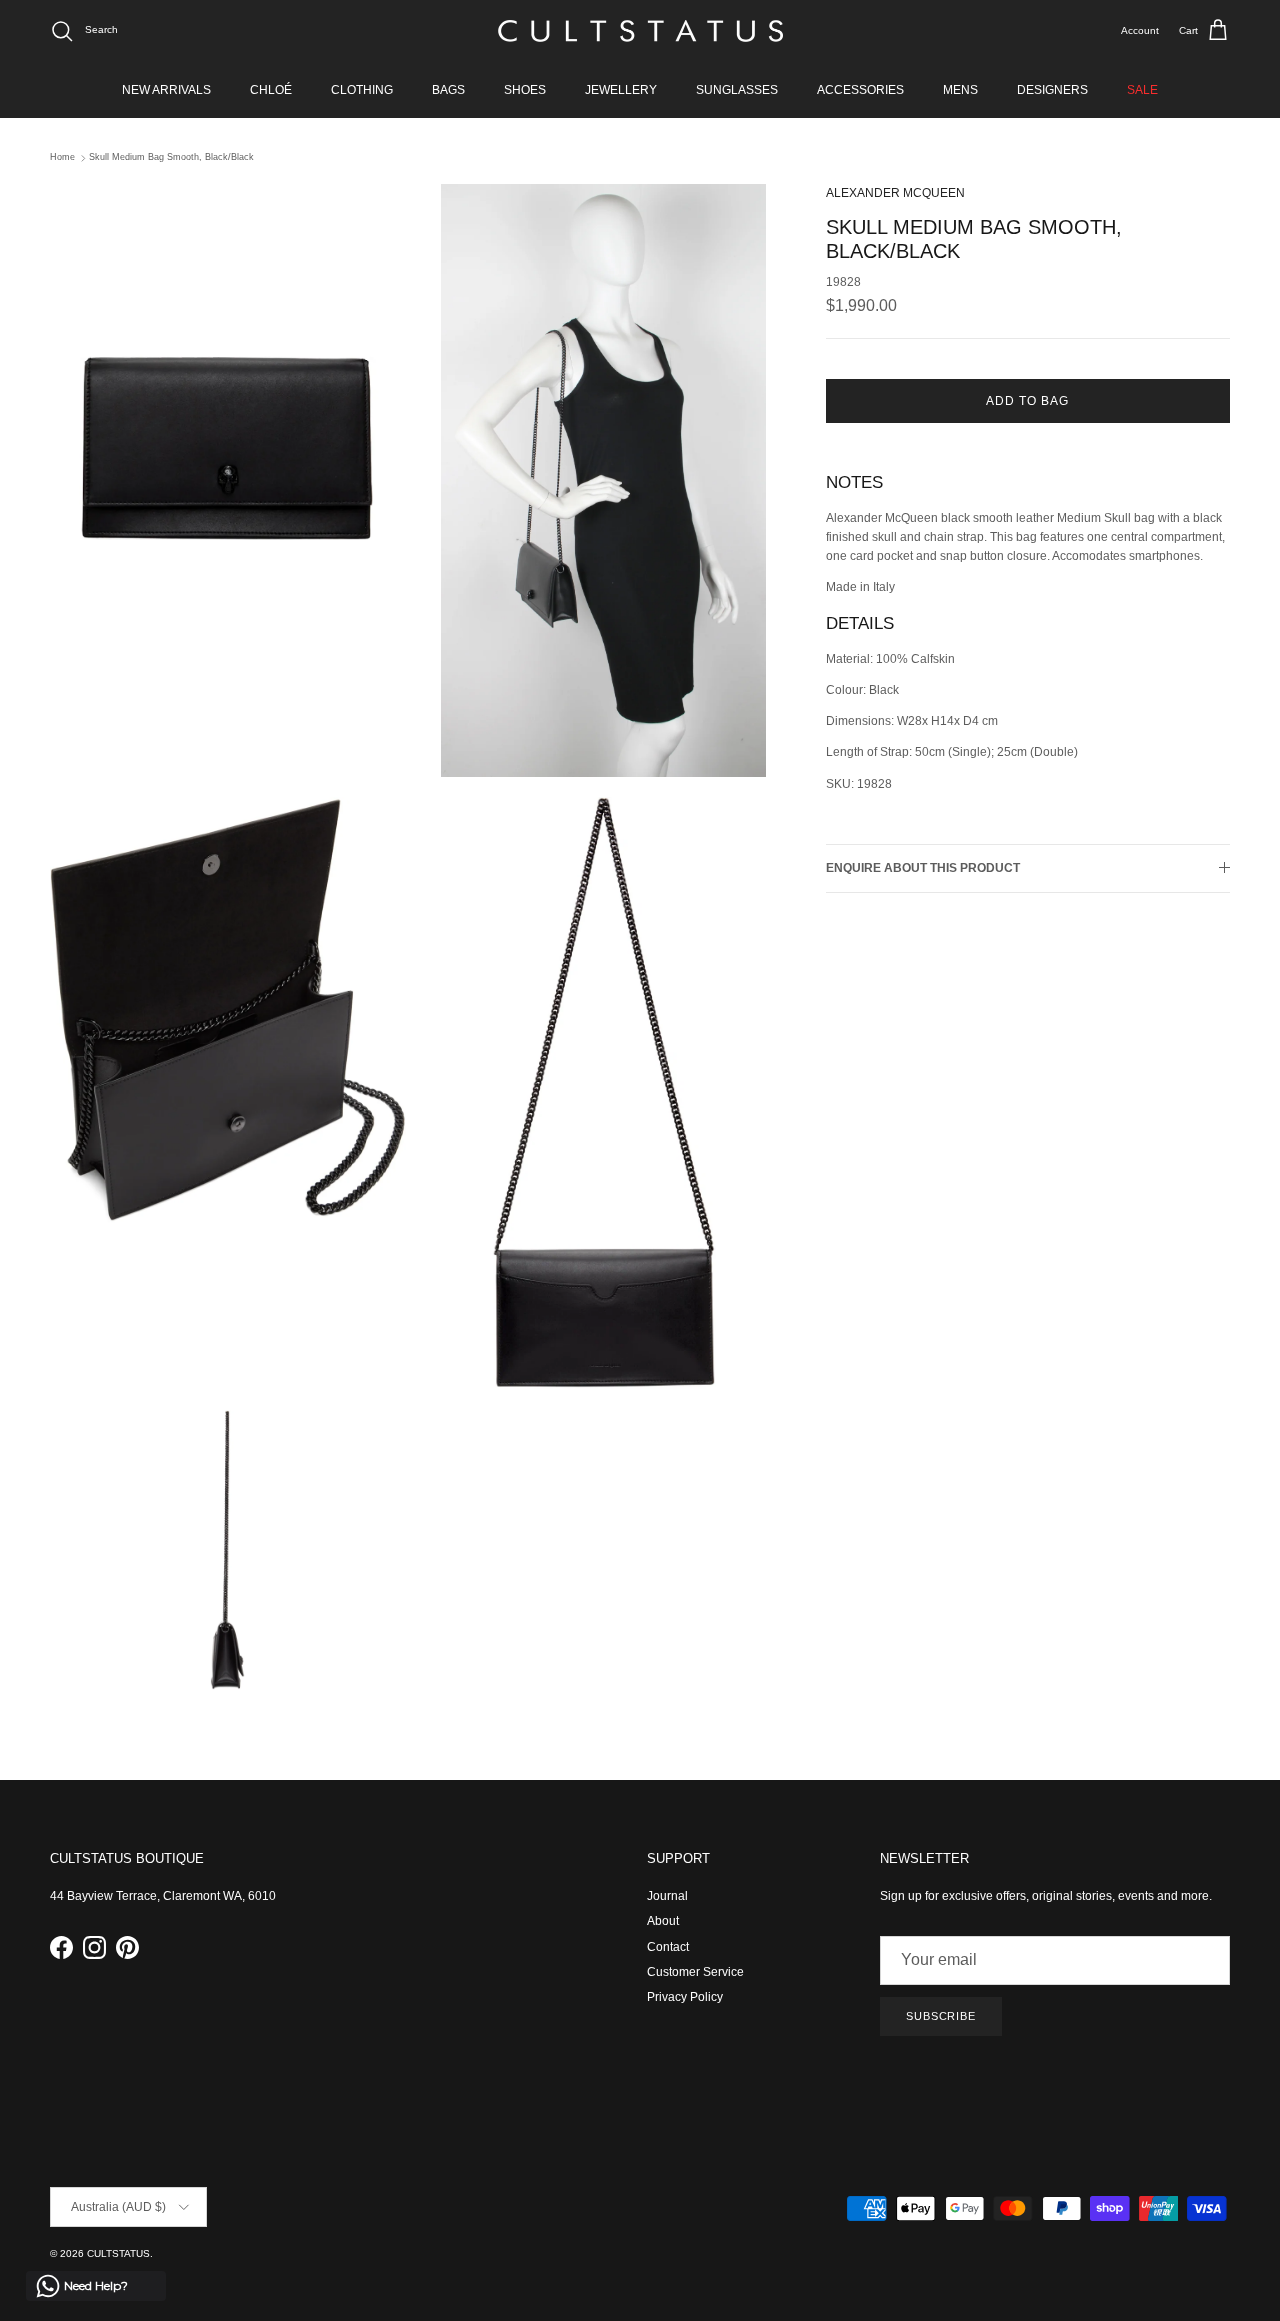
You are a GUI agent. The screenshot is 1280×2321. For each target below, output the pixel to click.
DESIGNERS (1052, 90)
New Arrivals (166, 90)
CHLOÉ (271, 90)
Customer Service (695, 1972)
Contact (668, 1947)
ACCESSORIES (860, 90)
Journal (667, 1896)
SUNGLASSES (737, 90)
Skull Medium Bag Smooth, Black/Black (171, 158)
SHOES (525, 90)
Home (62, 158)
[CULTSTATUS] (640, 31)
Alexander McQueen (895, 193)
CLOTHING (362, 90)
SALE (1142, 90)
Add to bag (1027, 401)
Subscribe (941, 2016)
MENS (960, 90)
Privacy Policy (685, 1997)
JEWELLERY (621, 90)
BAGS (448, 90)
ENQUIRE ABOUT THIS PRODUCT (923, 868)
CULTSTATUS (118, 2253)
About (663, 1921)
